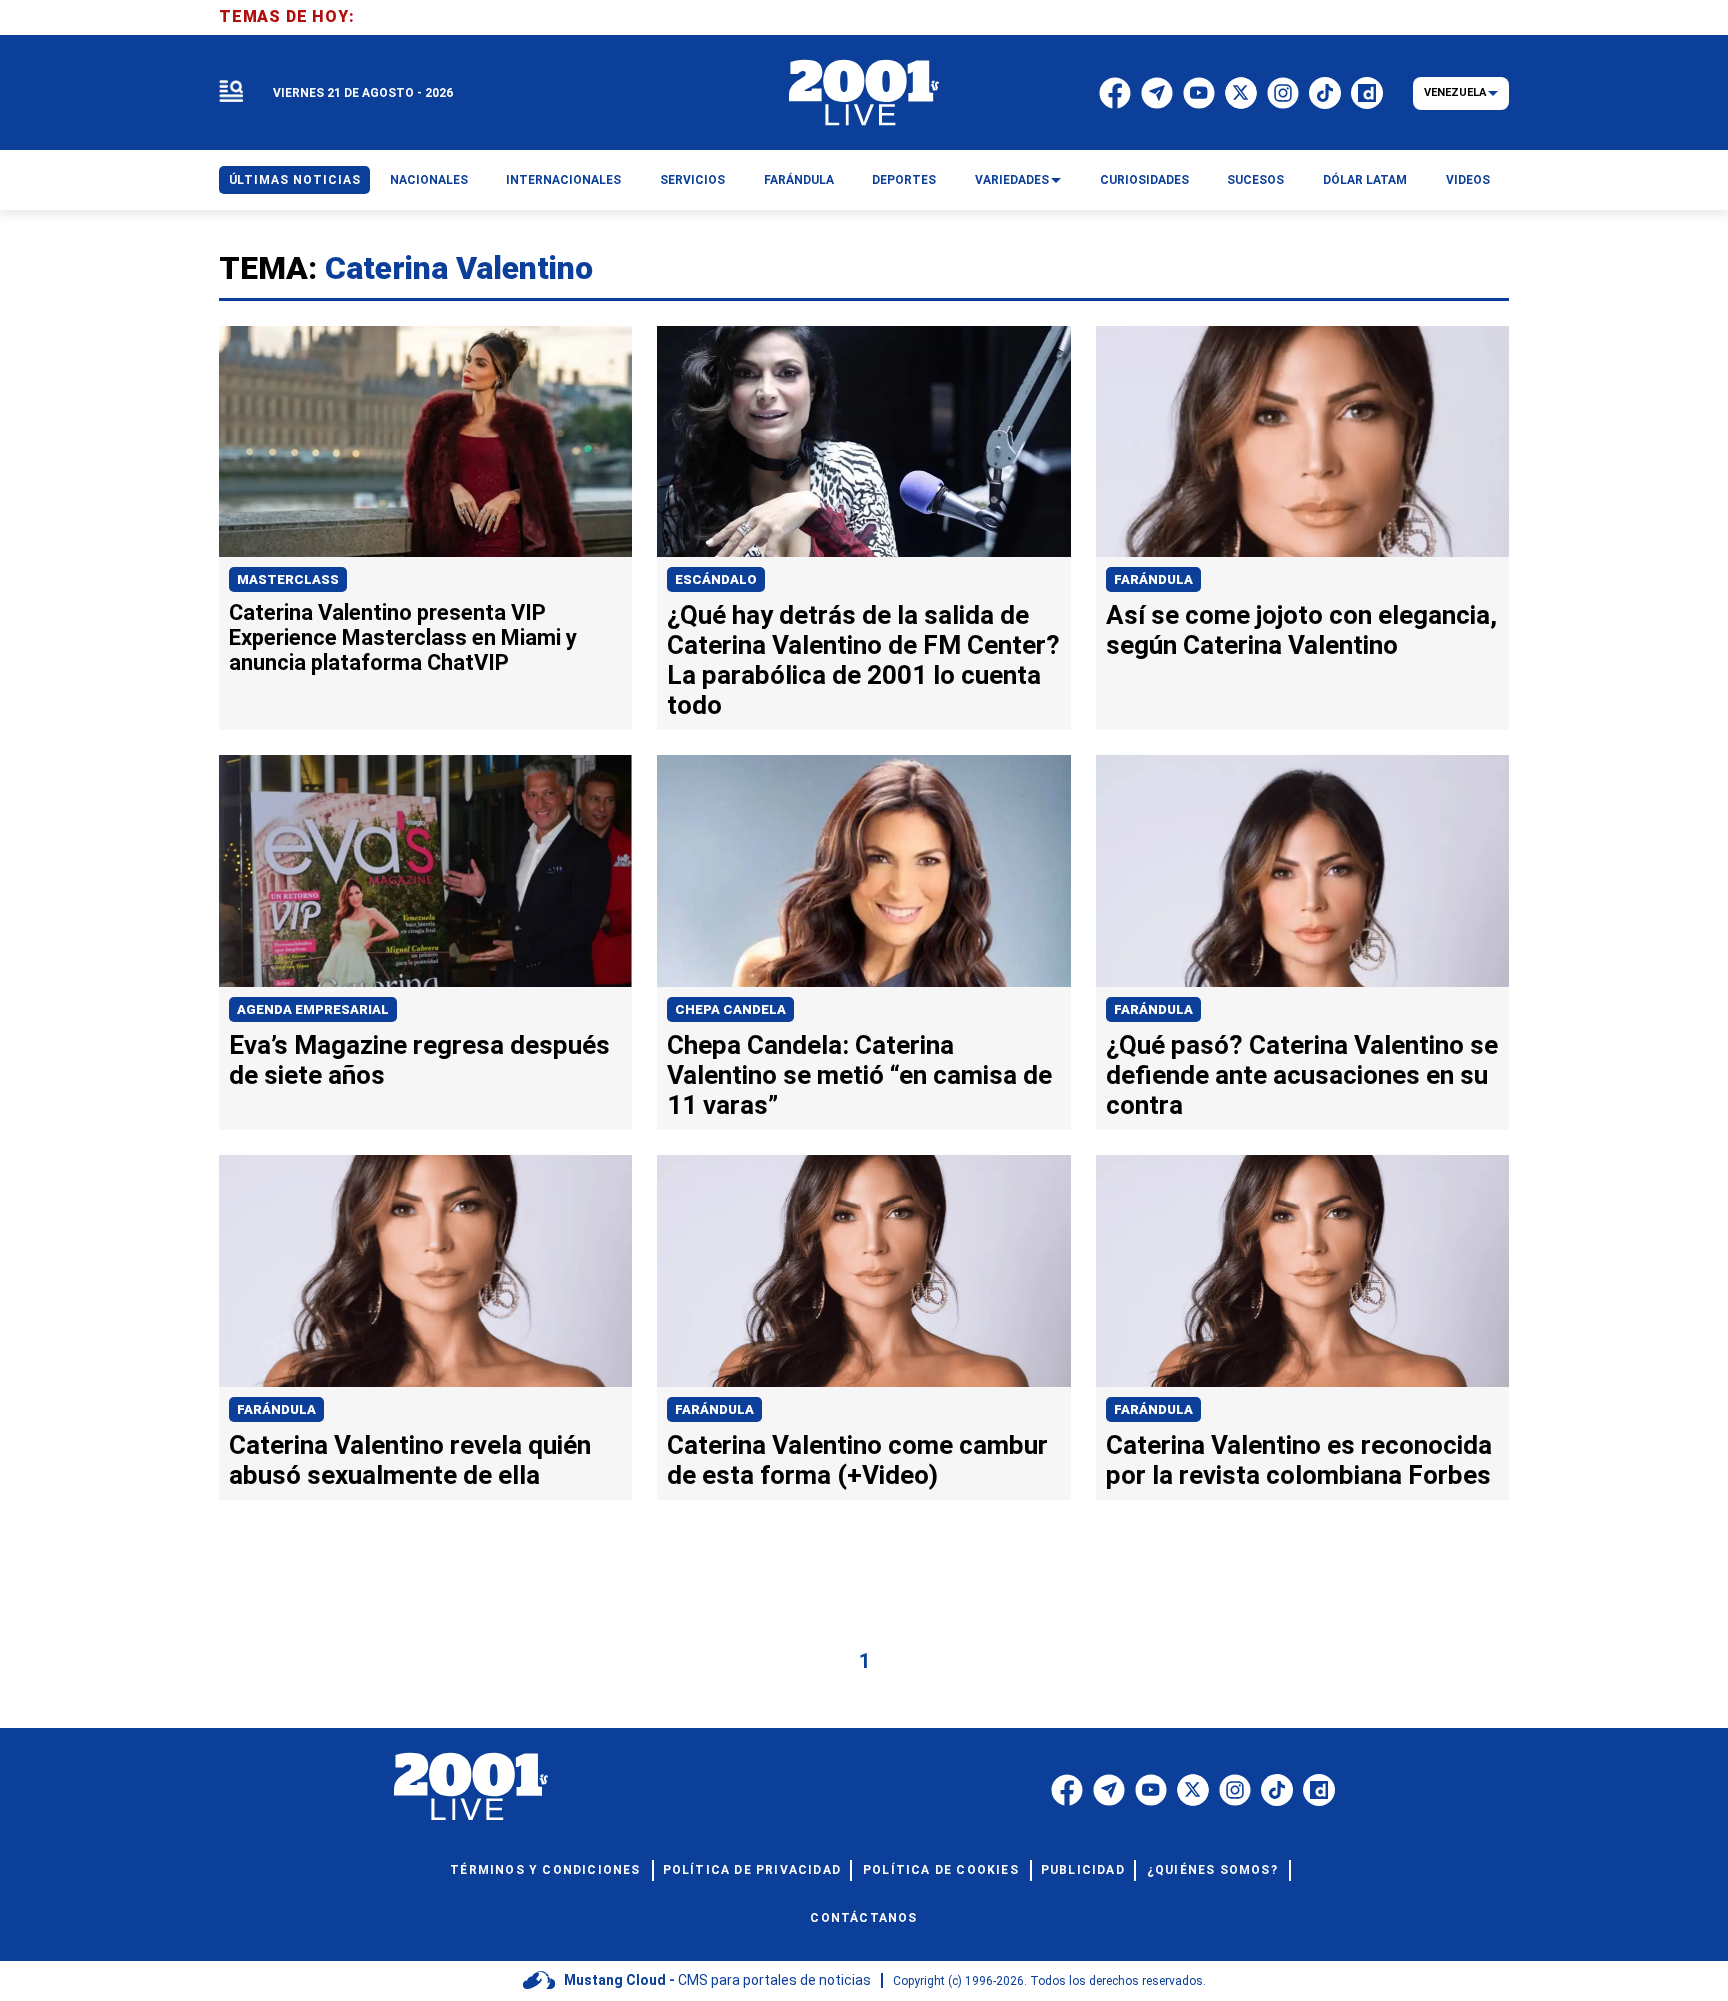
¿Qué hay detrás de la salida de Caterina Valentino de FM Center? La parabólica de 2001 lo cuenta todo (863, 660)
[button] (231, 92)
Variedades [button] (1012, 180)
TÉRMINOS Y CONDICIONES (545, 1870)
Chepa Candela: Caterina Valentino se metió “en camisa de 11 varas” (859, 1075)
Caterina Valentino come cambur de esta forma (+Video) (857, 1460)
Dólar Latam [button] (1365, 180)
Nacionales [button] (429, 180)
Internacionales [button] (563, 180)
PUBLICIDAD (1083, 1870)
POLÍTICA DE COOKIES (941, 1870)
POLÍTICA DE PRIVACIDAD (752, 1870)
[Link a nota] (425, 442)
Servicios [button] (692, 180)
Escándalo (716, 579)
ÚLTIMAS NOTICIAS (295, 180)
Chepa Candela (730, 1009)
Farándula (1153, 579)
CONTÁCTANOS (863, 1918)
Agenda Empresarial (313, 1009)
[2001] (864, 93)
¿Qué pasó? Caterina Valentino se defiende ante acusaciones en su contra (1302, 1075)
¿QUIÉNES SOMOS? (1212, 1870)
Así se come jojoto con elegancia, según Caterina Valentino (1301, 630)
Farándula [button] (799, 180)
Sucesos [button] (1255, 180)
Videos (1468, 180)
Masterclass (288, 579)
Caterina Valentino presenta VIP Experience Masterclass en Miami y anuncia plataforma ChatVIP (403, 637)
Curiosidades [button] (1144, 180)
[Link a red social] (1067, 1790)
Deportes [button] (904, 180)
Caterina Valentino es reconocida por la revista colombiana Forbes (1299, 1460)
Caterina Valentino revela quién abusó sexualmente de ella (410, 1460)
